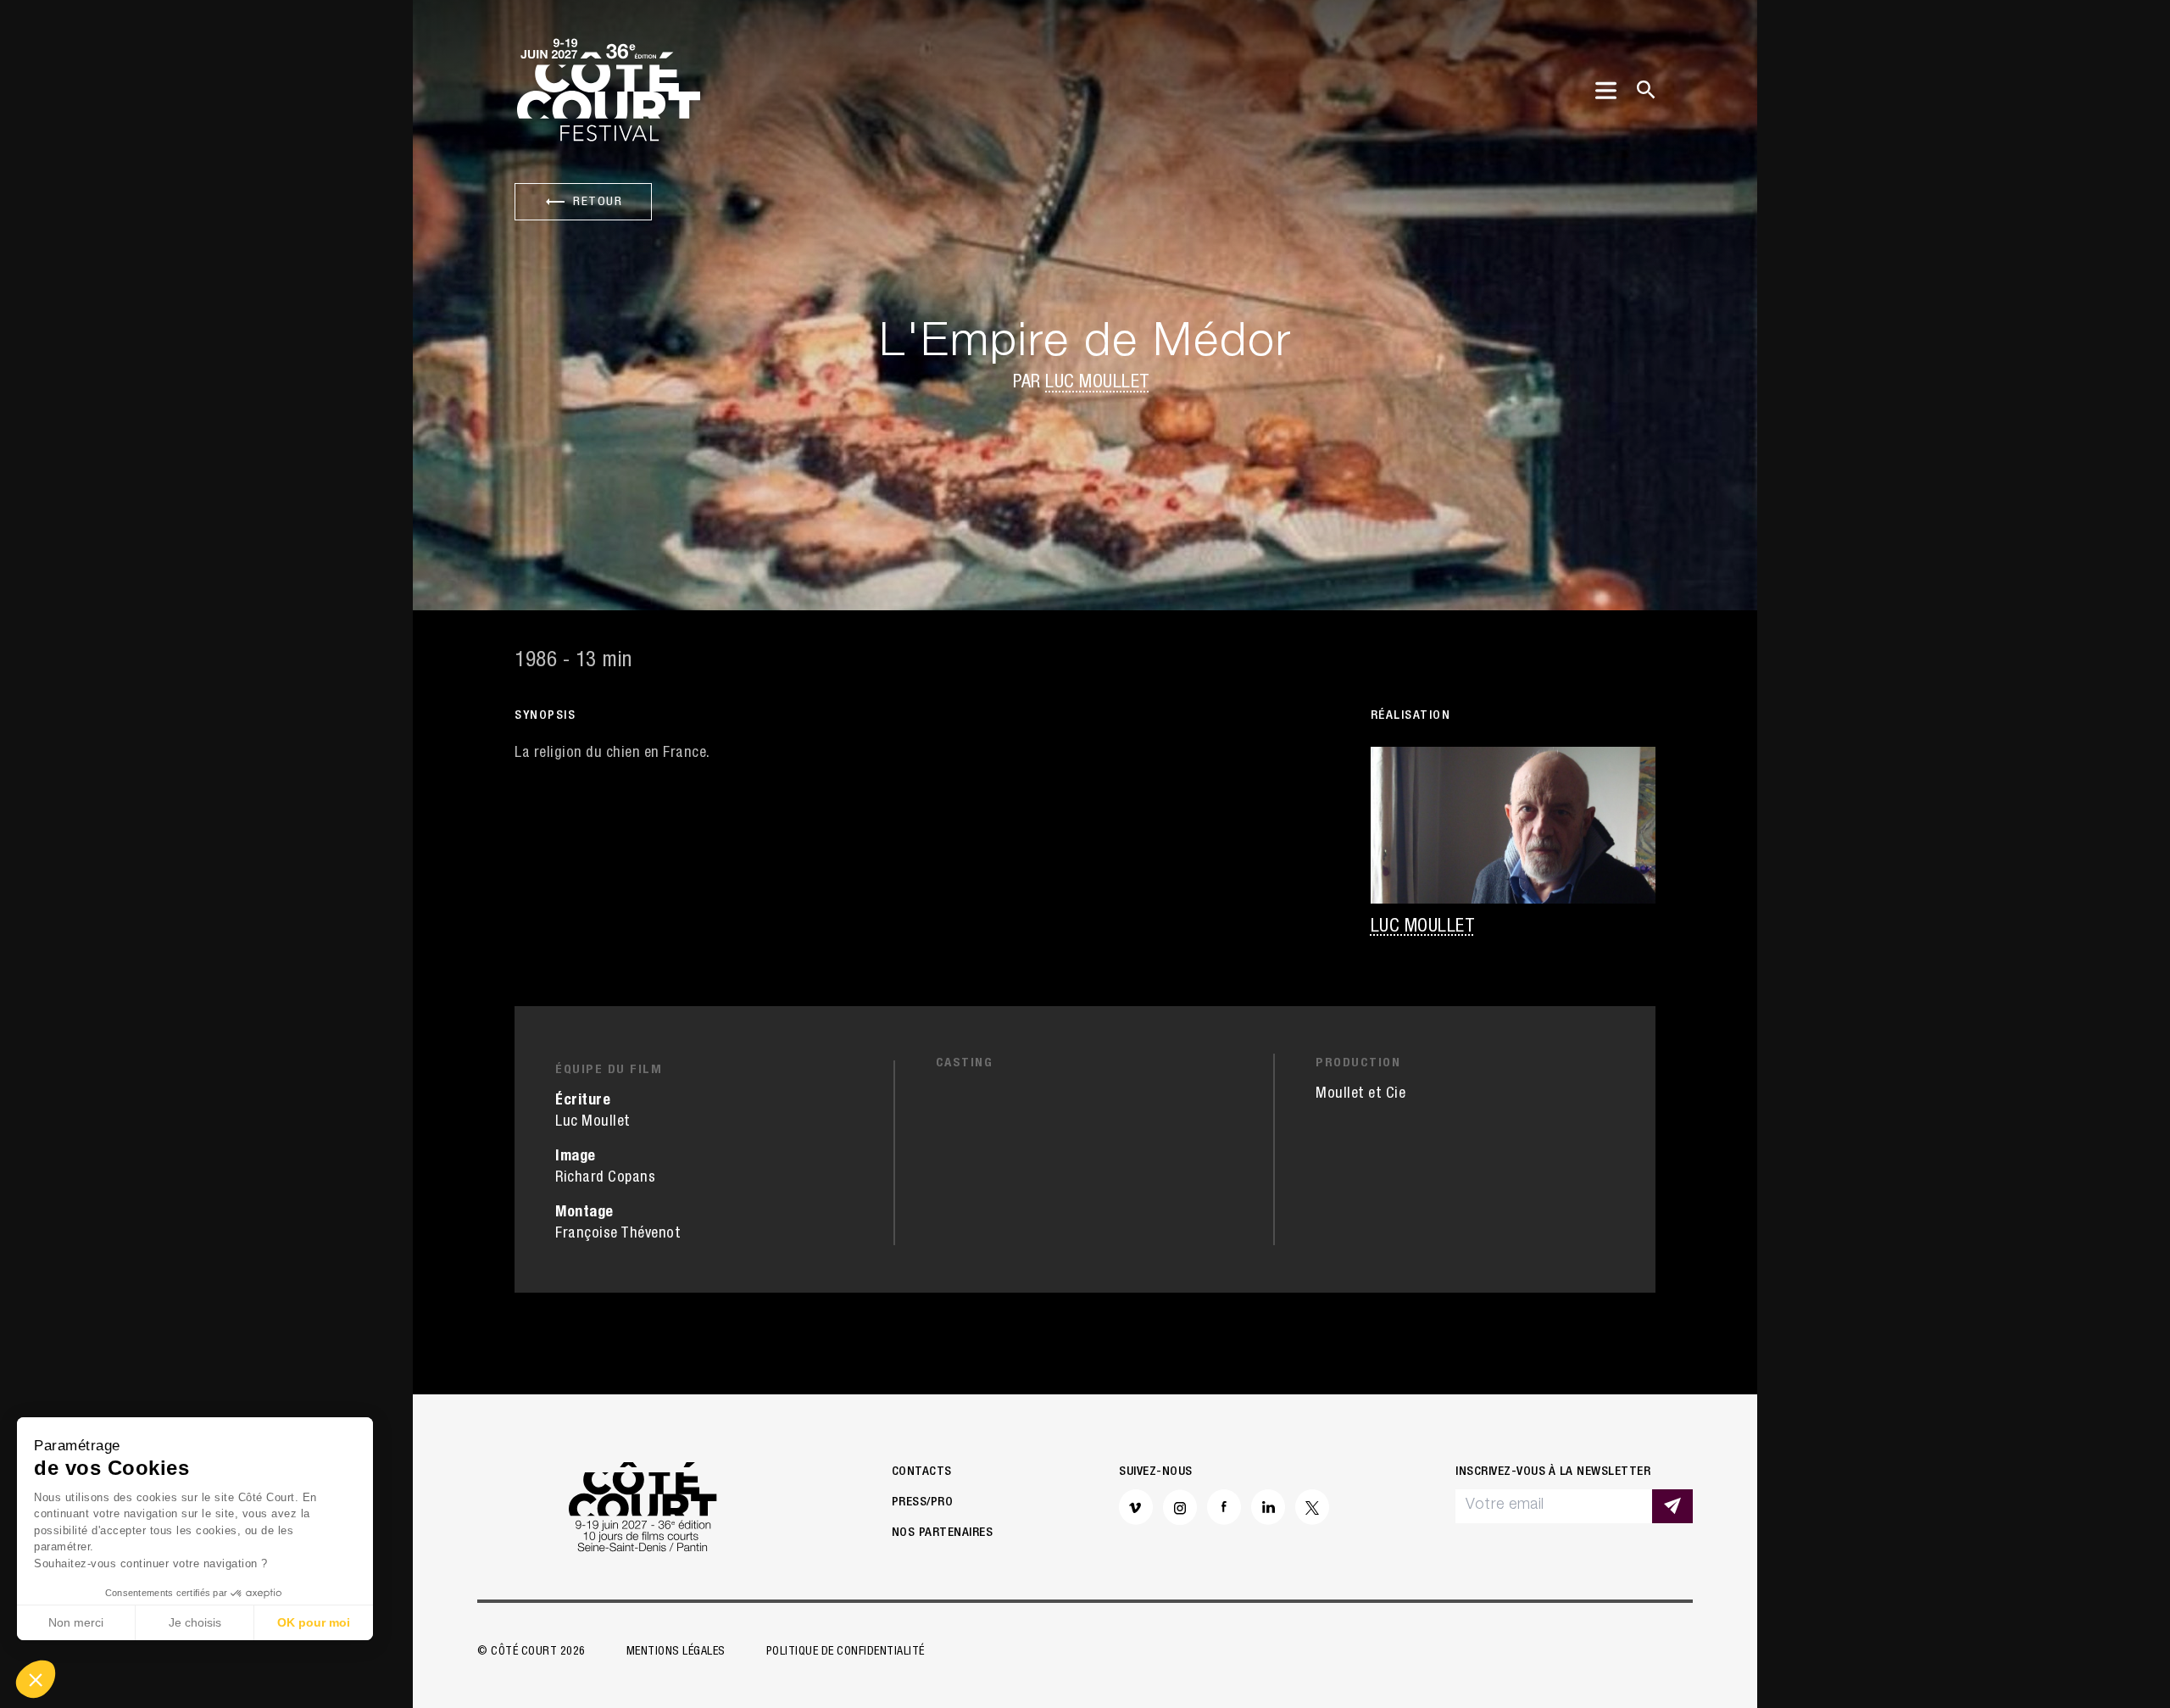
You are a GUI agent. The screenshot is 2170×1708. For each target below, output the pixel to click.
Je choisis (195, 1622)
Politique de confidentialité (846, 1652)
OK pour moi (314, 1622)
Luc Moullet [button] (1098, 383)
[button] (36, 1679)
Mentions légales (676, 1652)
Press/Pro (923, 1502)
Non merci (76, 1622)
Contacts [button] (922, 1472)
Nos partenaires (943, 1533)
